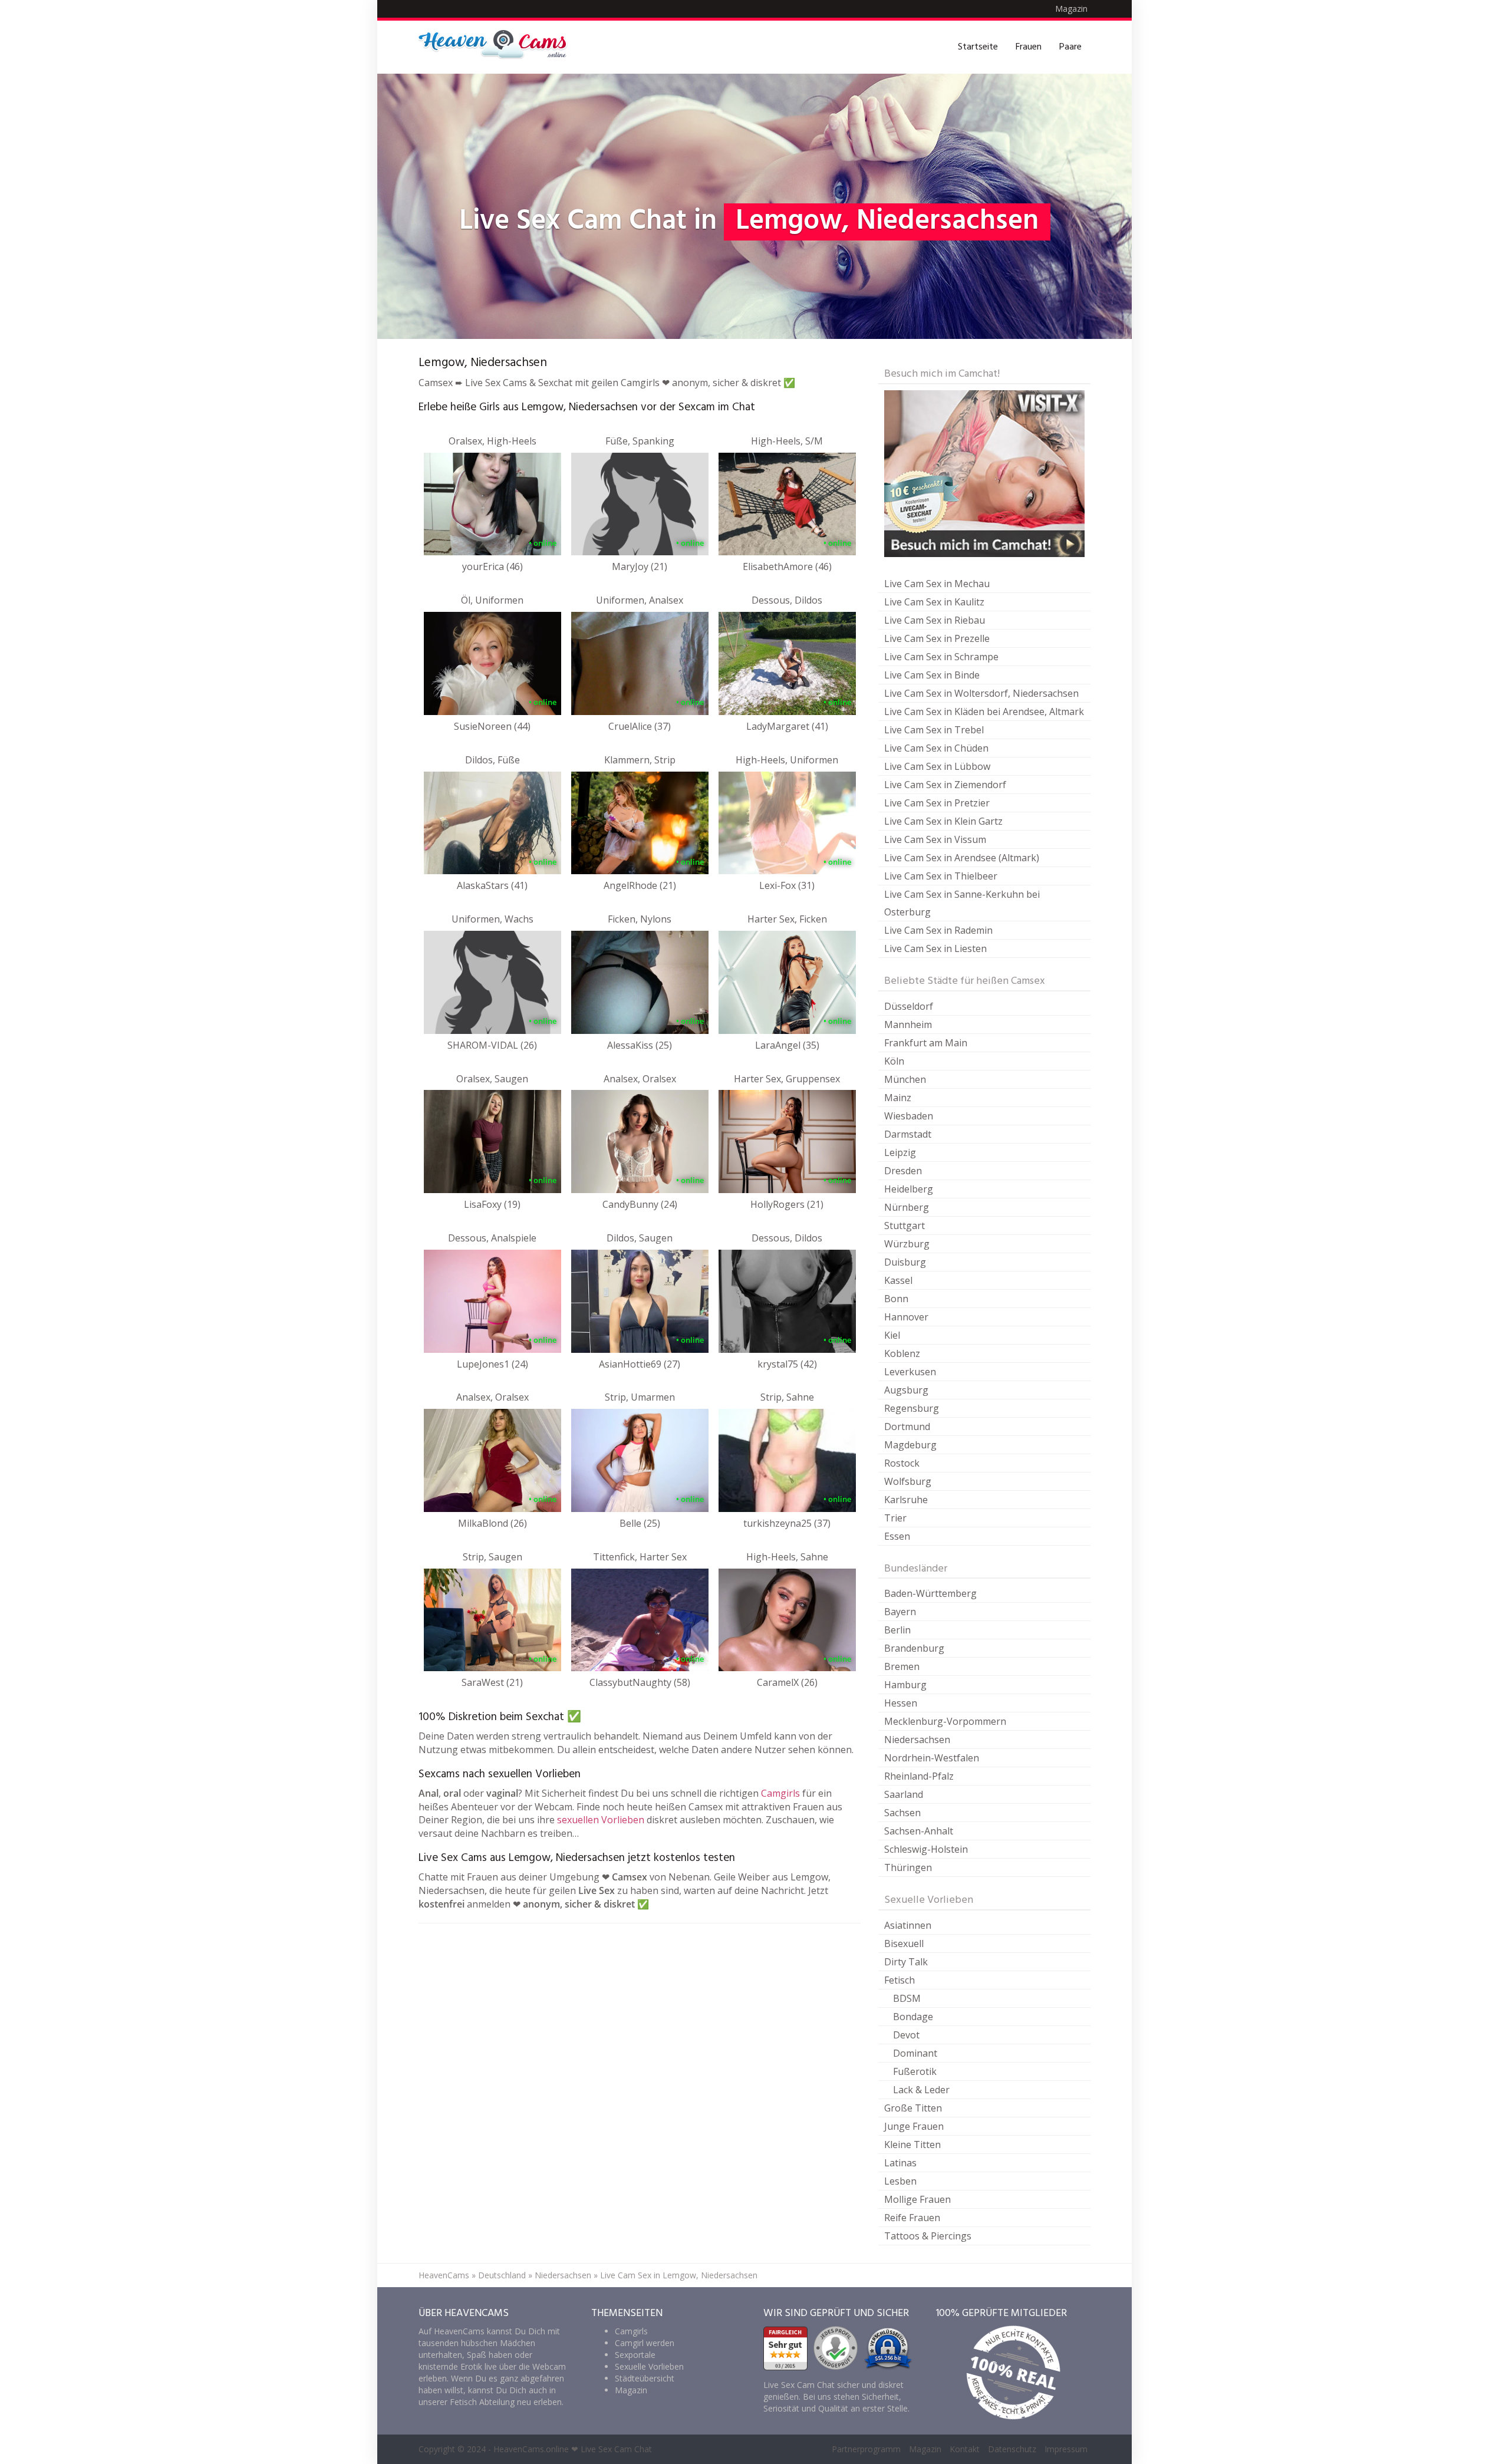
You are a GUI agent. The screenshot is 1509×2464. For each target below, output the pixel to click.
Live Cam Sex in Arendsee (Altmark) (962, 858)
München (905, 1079)
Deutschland (502, 2275)
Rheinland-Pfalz (919, 1776)
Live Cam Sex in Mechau (937, 584)
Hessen (901, 1703)
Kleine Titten (912, 2145)
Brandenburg (914, 1648)
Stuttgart (905, 1226)
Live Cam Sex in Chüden (936, 748)
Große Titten (913, 2108)
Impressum (1066, 2449)
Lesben (900, 2181)
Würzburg (907, 1244)
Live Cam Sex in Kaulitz (934, 602)
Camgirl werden (645, 2343)
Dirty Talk (906, 1962)
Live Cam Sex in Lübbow (937, 766)
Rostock (902, 1463)
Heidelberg (909, 1189)
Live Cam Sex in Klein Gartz (943, 821)
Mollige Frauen (917, 2199)
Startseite (978, 47)
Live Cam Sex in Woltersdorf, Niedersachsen (981, 693)
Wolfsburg (908, 1481)
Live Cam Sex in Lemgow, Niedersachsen (679, 2275)
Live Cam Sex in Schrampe (941, 657)
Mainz (898, 1098)
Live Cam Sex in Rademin (938, 930)
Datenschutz (1012, 2449)
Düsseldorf (909, 1006)
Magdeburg (910, 1445)
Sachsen (902, 1813)
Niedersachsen (917, 1740)
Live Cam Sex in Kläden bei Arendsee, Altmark (984, 711)
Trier (895, 1518)
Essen (897, 1536)
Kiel (892, 1335)
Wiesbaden (909, 1116)
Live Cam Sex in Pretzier (937, 803)
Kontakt (965, 2449)
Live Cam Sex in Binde (932, 675)
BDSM (907, 1998)
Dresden (903, 1171)
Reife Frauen (912, 2218)
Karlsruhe (906, 1500)
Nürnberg (907, 1207)
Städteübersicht (645, 2378)
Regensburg (912, 1408)
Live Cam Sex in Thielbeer (941, 876)
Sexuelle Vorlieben (649, 2366)
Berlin (897, 1630)
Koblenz (902, 1353)
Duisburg (905, 1262)
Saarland (904, 1794)
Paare (1070, 47)
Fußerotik (915, 2071)
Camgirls (780, 1793)
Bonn (896, 1299)
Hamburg (905, 1685)
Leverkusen (910, 1372)
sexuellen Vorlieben (601, 1820)
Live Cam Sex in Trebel (934, 730)
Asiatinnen (908, 1925)
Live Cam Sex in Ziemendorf (945, 785)
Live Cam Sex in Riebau (935, 620)
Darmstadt (908, 1134)
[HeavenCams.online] (498, 47)
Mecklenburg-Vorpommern (945, 1721)
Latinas (900, 2163)
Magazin (1071, 9)
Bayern (900, 1612)
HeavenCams (444, 2275)
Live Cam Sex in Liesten (935, 948)
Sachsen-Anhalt (919, 1831)
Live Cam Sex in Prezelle (937, 638)
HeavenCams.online (531, 2449)
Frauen (1029, 47)
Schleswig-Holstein (926, 1849)
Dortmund (907, 1427)
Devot (906, 2035)
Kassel (898, 1280)
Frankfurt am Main (926, 1043)
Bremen (902, 1666)
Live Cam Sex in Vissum (935, 839)
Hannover (906, 1317)
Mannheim (908, 1025)
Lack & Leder (921, 2090)
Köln (894, 1061)
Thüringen (908, 1867)
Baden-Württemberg (930, 1593)
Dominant (915, 2053)
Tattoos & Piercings (928, 2236)
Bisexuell (904, 1943)
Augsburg (906, 1390)
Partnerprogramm (866, 2449)
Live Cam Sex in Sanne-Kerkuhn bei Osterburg (962, 903)
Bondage (913, 2017)
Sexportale (635, 2355)
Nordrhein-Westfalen (932, 1758)
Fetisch (900, 1980)
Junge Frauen (914, 2126)
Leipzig (900, 1152)
